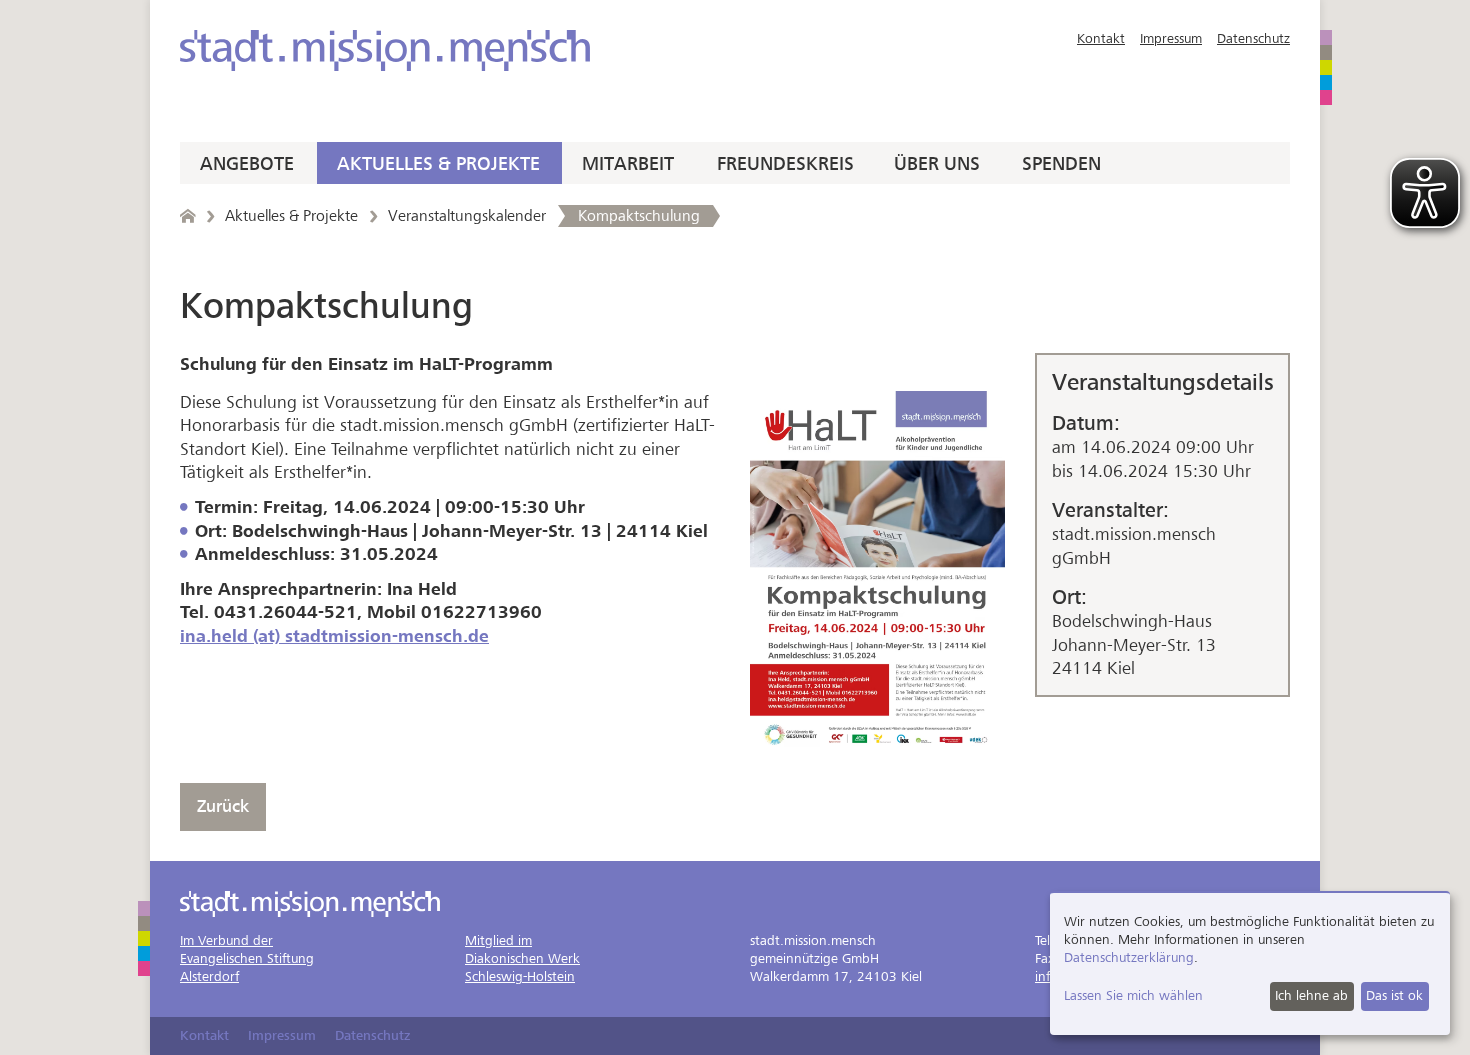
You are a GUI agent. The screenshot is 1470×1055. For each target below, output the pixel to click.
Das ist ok (1394, 995)
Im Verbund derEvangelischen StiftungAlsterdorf (247, 958)
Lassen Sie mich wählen (1133, 995)
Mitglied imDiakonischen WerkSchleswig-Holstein (522, 958)
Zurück (223, 806)
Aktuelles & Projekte (438, 164)
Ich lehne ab (1311, 995)
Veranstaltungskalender (467, 216)
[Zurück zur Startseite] (187, 216)
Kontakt (1101, 38)
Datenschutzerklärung (1129, 957)
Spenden (1061, 164)
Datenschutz (1253, 38)
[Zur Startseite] (385, 50)
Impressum (1171, 38)
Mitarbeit (628, 164)
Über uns (937, 164)
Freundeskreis (785, 164)
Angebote (247, 164)
